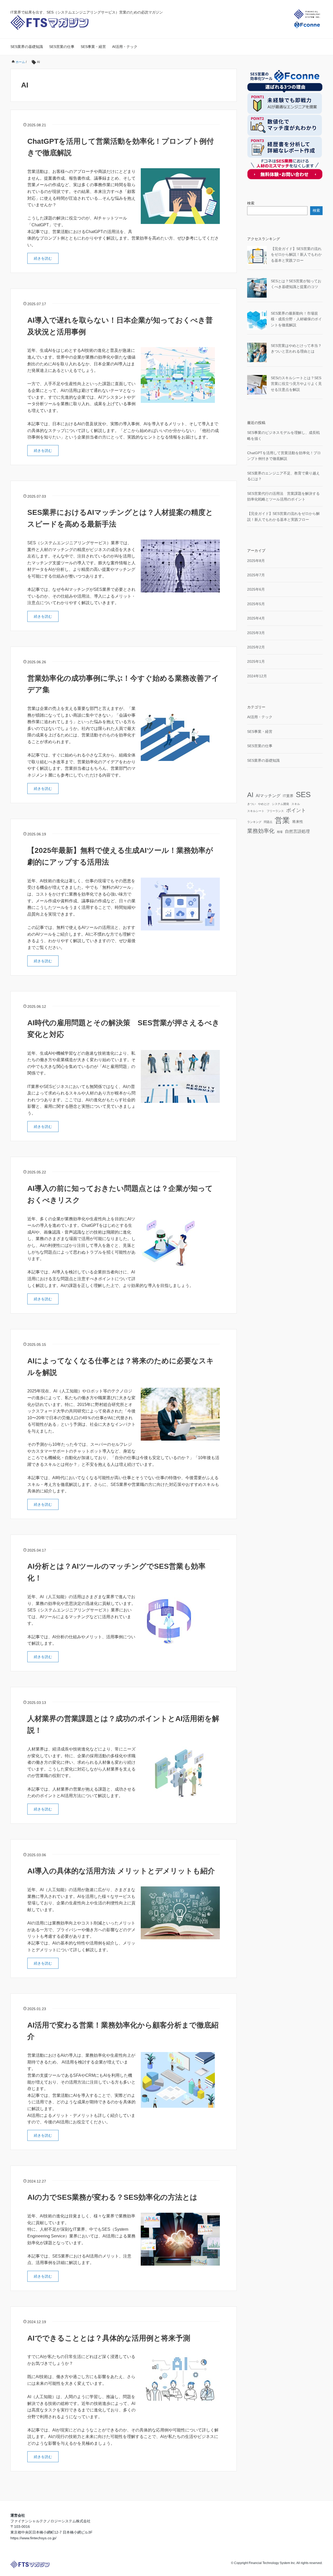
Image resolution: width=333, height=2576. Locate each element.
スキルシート (256, 811)
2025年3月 (256, 633)
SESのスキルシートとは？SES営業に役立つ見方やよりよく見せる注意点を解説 (296, 384)
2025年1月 (256, 661)
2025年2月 (256, 647)
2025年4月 (256, 618)
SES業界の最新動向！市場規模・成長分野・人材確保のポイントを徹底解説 (296, 319)
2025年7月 (256, 575)
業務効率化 (261, 831)
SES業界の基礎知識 (27, 47)
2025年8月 (256, 561)
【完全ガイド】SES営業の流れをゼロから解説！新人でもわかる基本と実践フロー (296, 255)
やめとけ (264, 804)
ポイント (296, 810)
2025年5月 (256, 604)
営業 (282, 820)
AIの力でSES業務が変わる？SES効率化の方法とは (112, 2197)
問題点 (268, 822)
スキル (296, 804)
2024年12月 (257, 676)
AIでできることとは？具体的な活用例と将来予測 (109, 2338)
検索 (251, 203)
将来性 (298, 822)
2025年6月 (256, 589)
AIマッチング (268, 796)
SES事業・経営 (93, 47)
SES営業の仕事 (62, 47)
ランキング (254, 822)
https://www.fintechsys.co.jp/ (33, 2538)
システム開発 (280, 804)
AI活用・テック (125, 47)
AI (250, 795)
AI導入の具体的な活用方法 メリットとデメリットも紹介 (121, 1871)
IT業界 (288, 796)
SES (303, 794)
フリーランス (275, 811)
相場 (280, 832)
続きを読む (43, 258)
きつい (251, 804)
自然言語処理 (297, 831)
